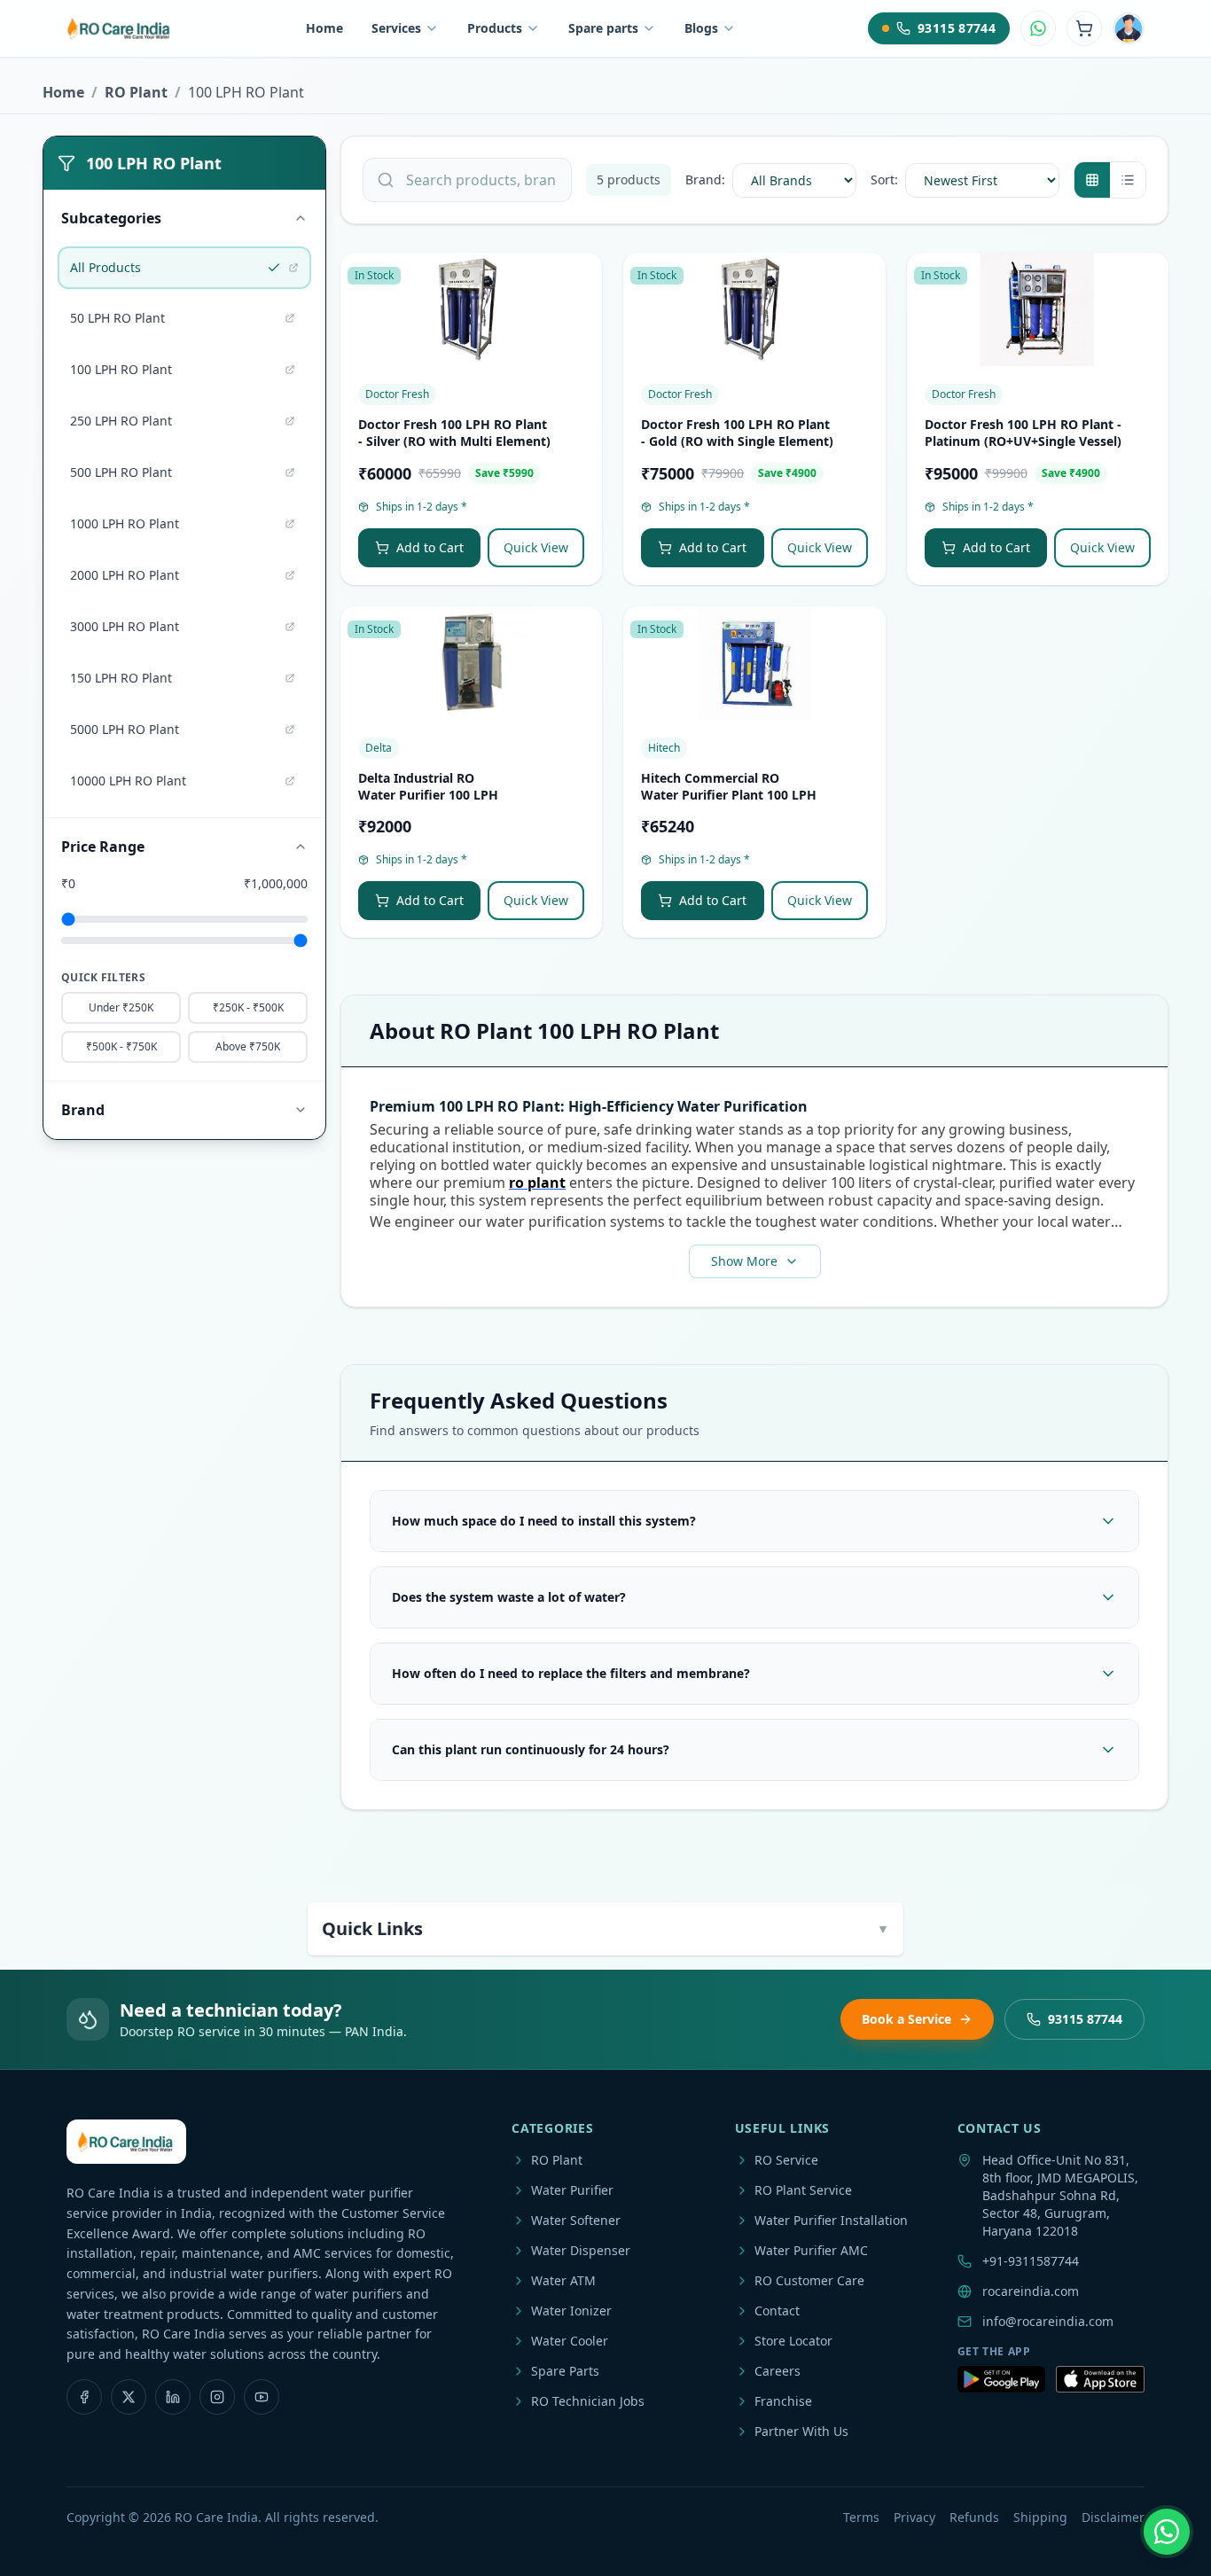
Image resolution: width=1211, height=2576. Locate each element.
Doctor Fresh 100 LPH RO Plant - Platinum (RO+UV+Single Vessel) (1023, 433)
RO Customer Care (809, 2280)
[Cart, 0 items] (1084, 28)
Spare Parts (565, 2371)
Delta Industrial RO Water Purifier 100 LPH (428, 786)
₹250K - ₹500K (248, 1007)
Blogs (701, 28)
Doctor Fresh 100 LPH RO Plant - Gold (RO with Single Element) (737, 433)
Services (396, 28)
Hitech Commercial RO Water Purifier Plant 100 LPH (729, 786)
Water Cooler (570, 2341)
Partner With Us (801, 2431)
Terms (861, 2517)
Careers (777, 2371)
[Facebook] (84, 2397)
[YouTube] (262, 2397)
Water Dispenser (581, 2250)
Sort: (884, 180)
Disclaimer (1113, 2517)
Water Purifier (572, 2190)
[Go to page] (293, 268)
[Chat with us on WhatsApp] (1167, 2532)
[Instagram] (217, 2397)
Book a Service (906, 2019)
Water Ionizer (571, 2311)
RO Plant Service (803, 2190)
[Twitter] (129, 2397)
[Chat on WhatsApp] (1038, 28)
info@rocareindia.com (1048, 2321)
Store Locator (793, 2341)
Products (495, 28)
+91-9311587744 (1031, 2261)
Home (324, 28)
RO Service (786, 2160)
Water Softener (576, 2220)
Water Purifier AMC (811, 2250)
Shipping (1040, 2517)
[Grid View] (1092, 180)
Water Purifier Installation (831, 2220)
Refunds (974, 2517)
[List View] (1128, 180)
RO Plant (136, 92)
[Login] (1129, 28)
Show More (744, 1261)
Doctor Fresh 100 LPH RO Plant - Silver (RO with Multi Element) (454, 433)
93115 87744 (1085, 2019)
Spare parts (603, 28)
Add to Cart (430, 547)
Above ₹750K (248, 1046)
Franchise (783, 2401)
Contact (777, 2311)
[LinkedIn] (173, 2397)
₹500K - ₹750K (121, 1046)
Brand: (705, 180)
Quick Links (605, 1928)
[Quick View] (581, 316)
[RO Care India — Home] (120, 28)
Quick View (536, 547)
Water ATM (563, 2280)
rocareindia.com (1031, 2291)
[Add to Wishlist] (581, 281)
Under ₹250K (121, 1007)
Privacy (914, 2517)
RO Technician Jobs (588, 2401)
